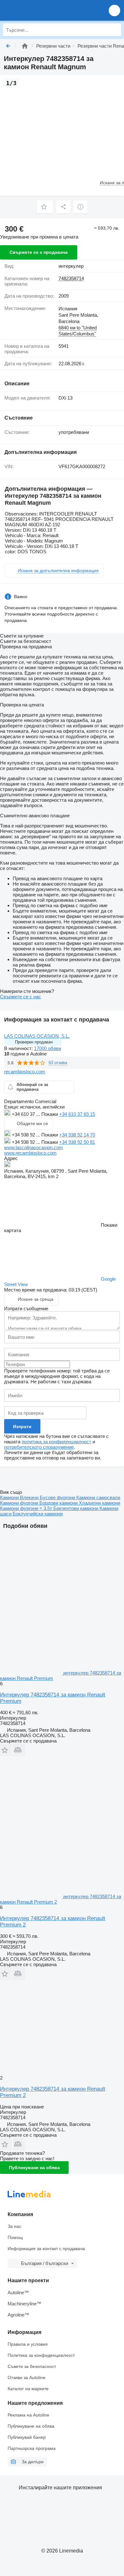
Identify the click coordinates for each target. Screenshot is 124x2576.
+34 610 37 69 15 (77, 1114)
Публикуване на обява (34, 2168)
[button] (114, 10)
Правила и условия (28, 2344)
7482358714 (71, 278)
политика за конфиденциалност (56, 1442)
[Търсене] (115, 30)
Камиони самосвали (98, 1497)
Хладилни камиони (100, 1503)
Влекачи (30, 1497)
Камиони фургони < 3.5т (27, 1508)
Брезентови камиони (76, 1508)
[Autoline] (25, 46)
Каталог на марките (28, 2389)
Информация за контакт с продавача (46, 2249)
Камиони (10, 1497)
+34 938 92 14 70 (77, 1135)
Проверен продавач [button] (34, 1042)
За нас (14, 2226)
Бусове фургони (58, 1497)
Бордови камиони (59, 1503)
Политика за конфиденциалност (41, 2355)
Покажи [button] (50, 1114)
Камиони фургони (20, 1503)
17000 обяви (48, 1048)
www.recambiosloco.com (30, 1153)
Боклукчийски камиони (38, 1514)
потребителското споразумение (39, 1447)
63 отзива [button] (58, 1063)
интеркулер (71, 266)
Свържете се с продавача (39, 252)
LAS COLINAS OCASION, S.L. (37, 1036)
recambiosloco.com (25, 1072)
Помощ (15, 2237)
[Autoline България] (41, 10)
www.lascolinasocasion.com (34, 1147)
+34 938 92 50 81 (77, 1142)
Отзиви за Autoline (27, 2377)
